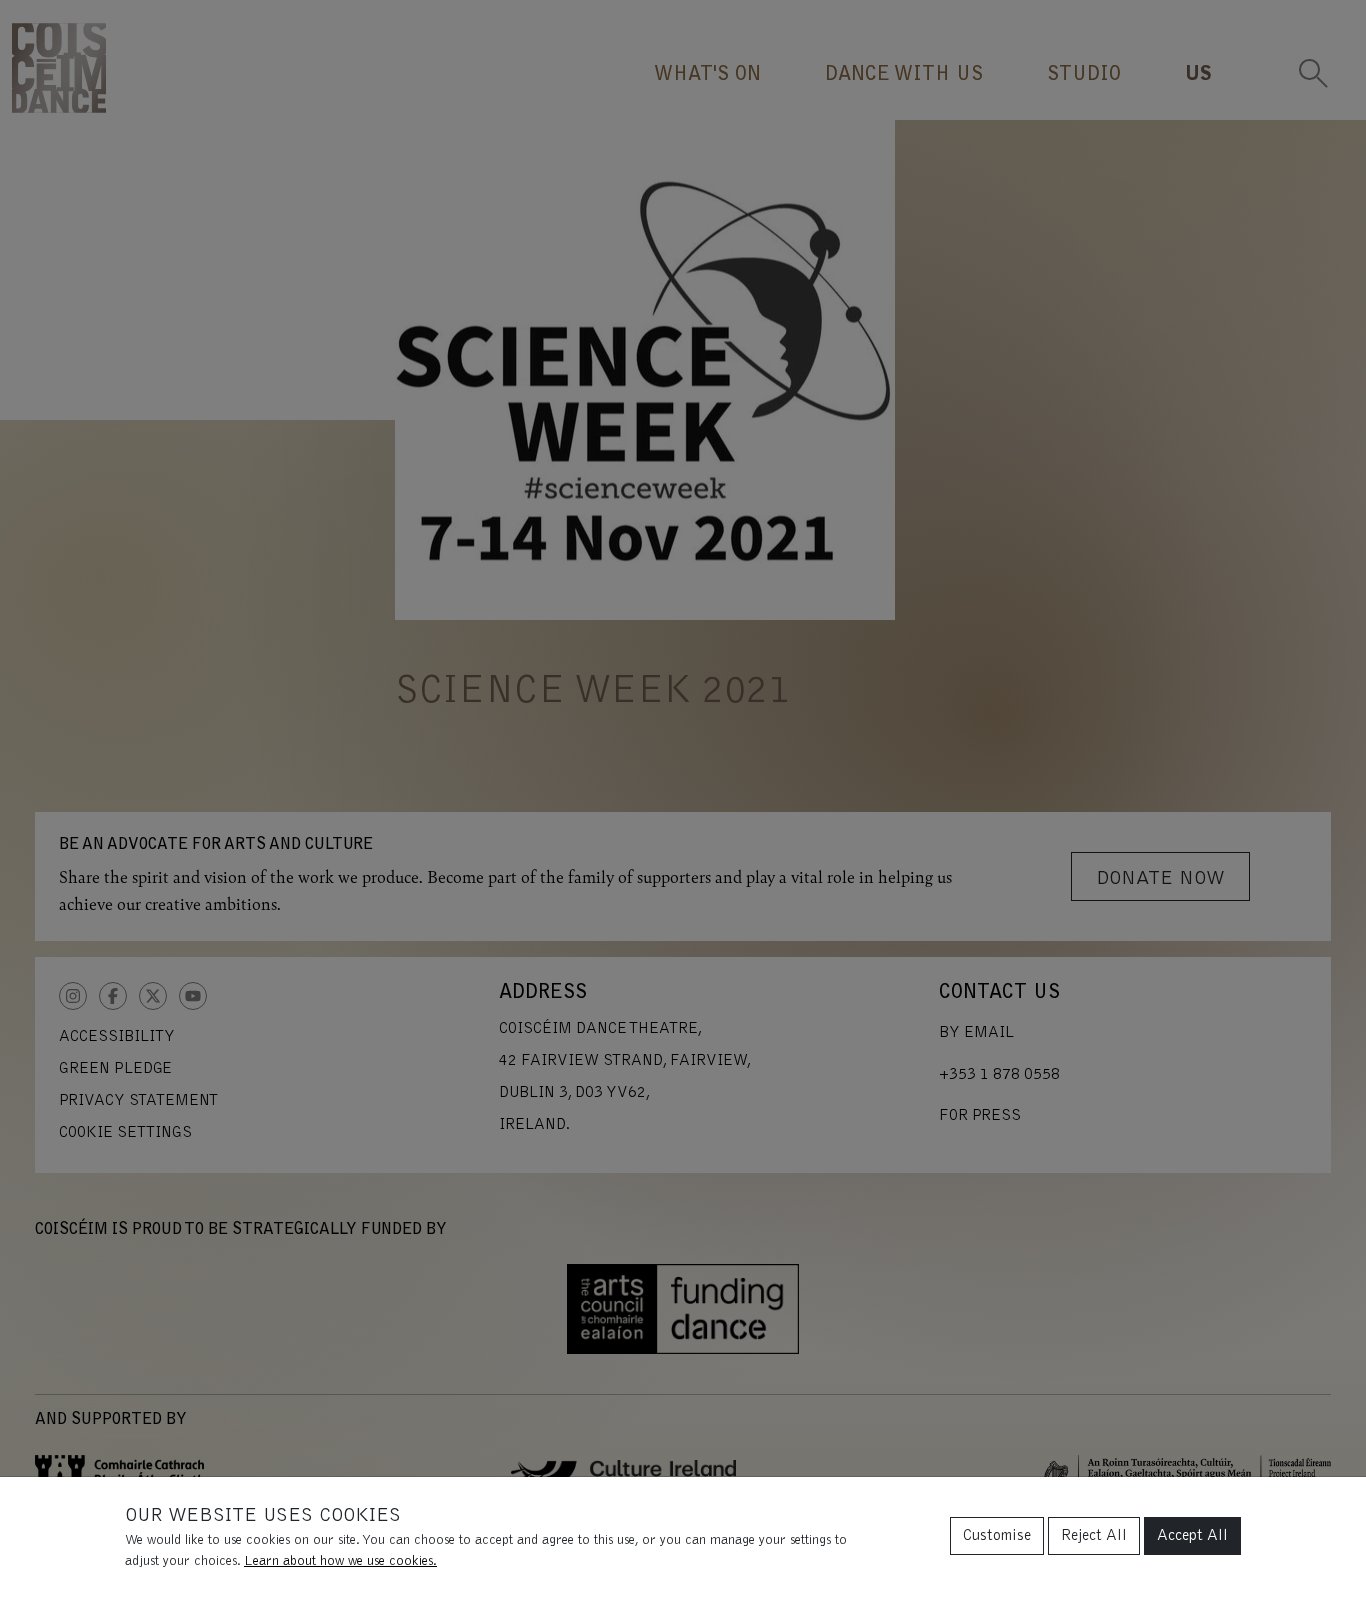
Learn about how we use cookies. (340, 1562)
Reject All (1094, 1536)
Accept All (1192, 1536)
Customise (997, 1536)
